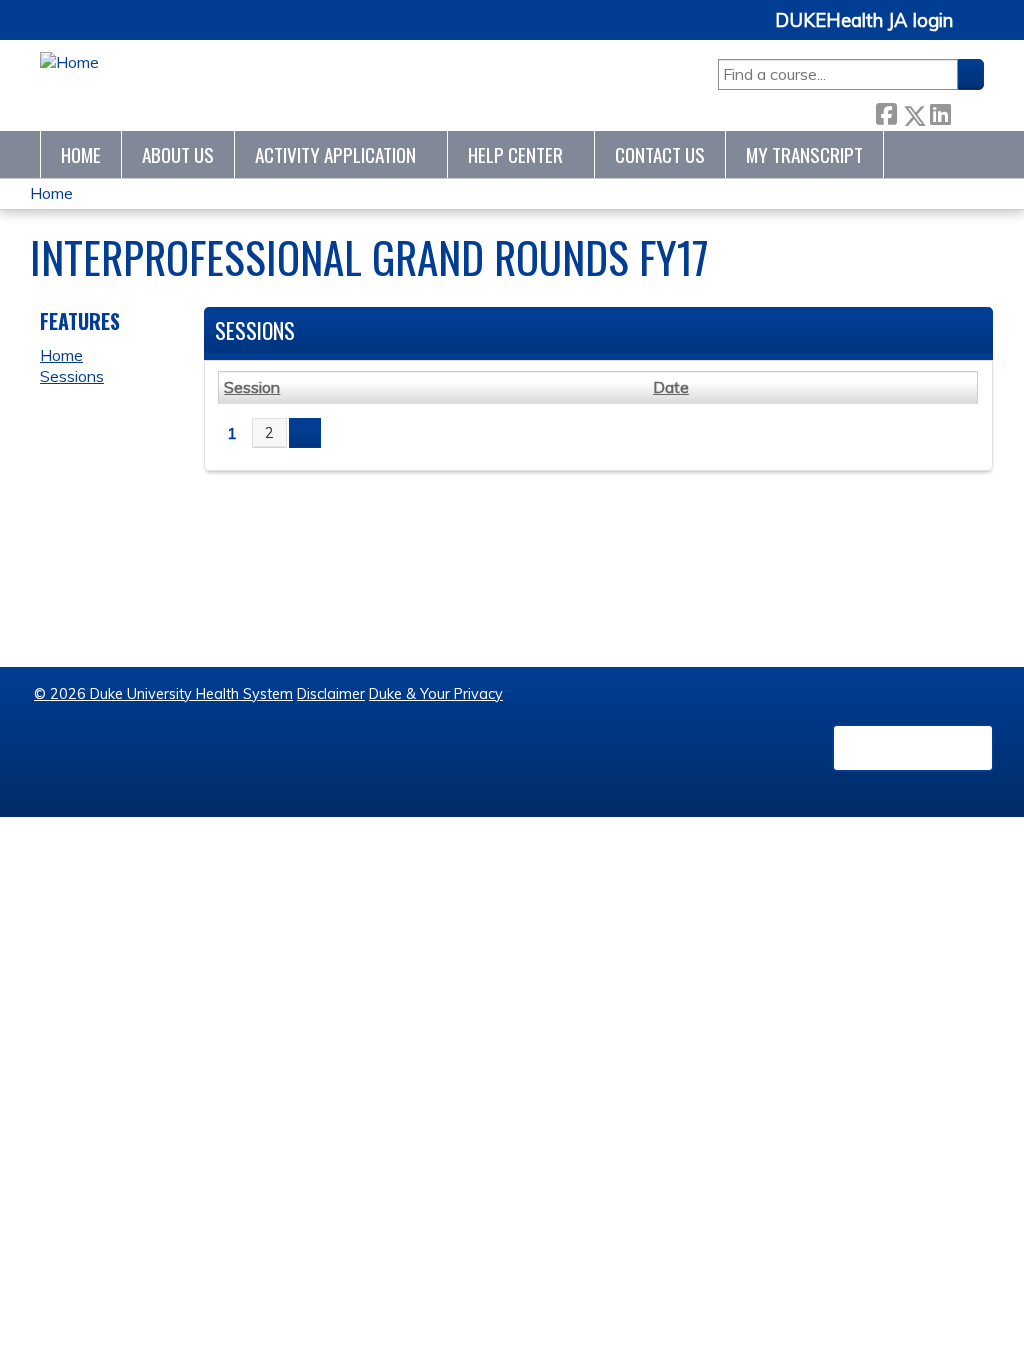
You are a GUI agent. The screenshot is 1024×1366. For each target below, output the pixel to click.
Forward (967, 110)
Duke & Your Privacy (436, 694)
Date (671, 387)
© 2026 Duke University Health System (163, 694)
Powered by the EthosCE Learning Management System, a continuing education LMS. (913, 748)
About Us (178, 154)
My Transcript (804, 154)
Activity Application (335, 154)
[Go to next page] (305, 433)
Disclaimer (331, 694)
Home (81, 154)
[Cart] (976, 31)
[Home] (69, 62)
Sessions (72, 376)
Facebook (886, 110)
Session (252, 387)
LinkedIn (940, 110)
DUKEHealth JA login (864, 21)
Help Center (515, 154)
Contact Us (660, 154)
